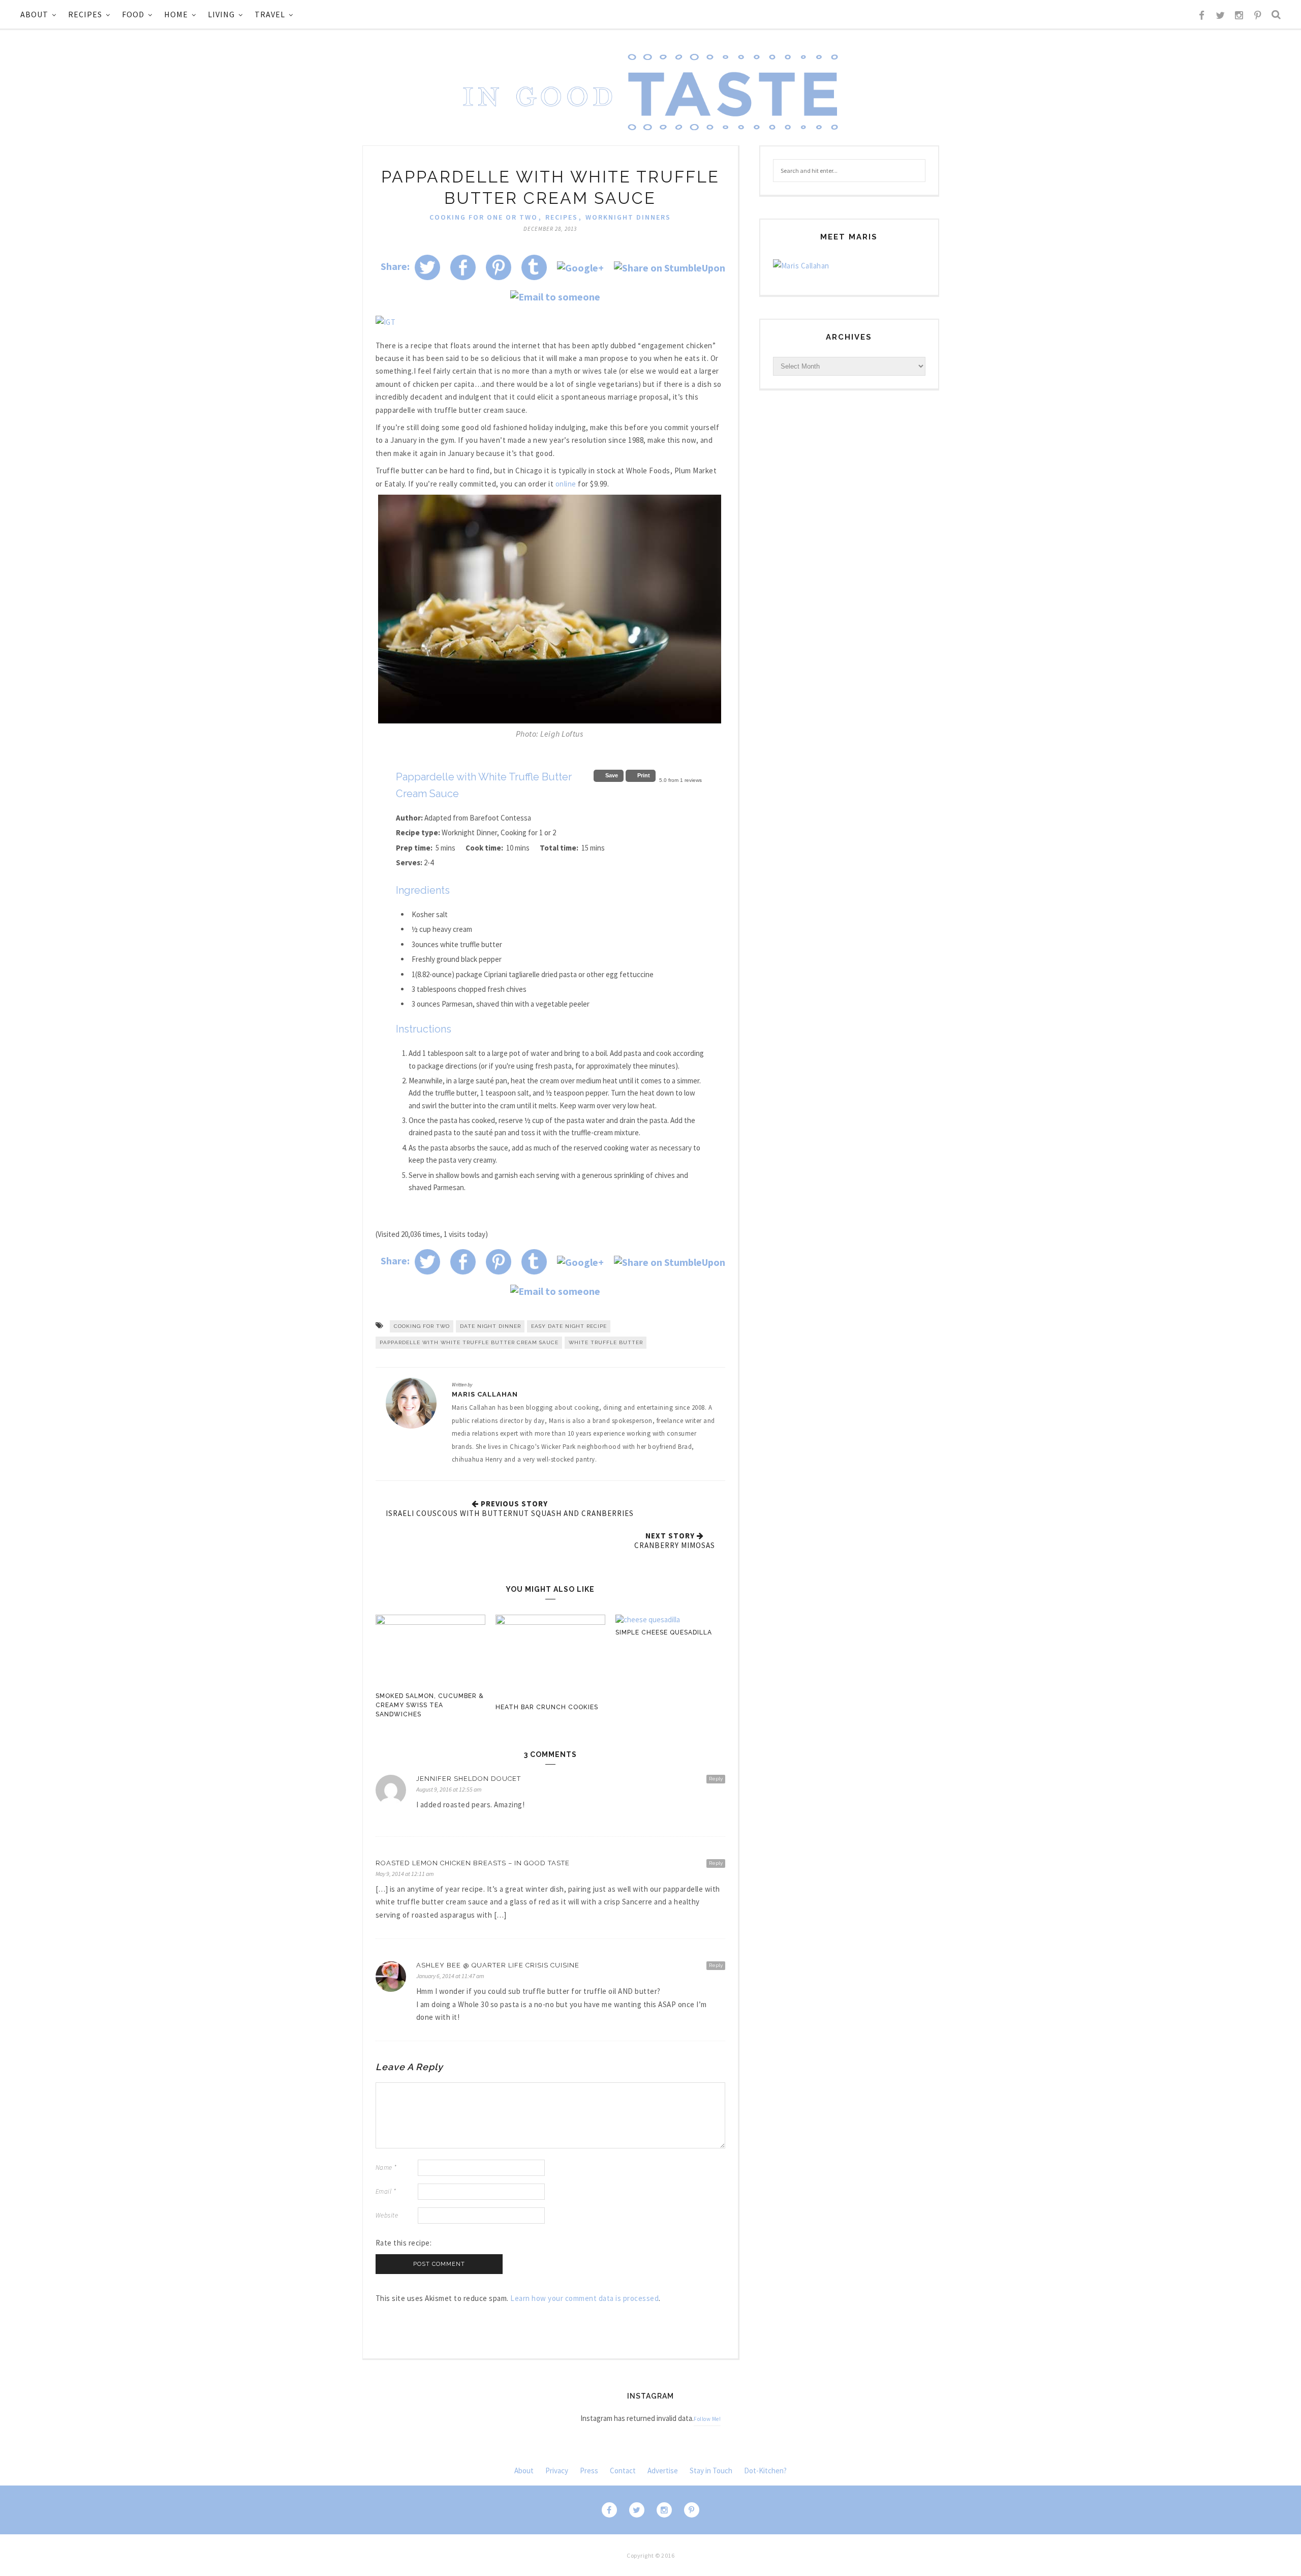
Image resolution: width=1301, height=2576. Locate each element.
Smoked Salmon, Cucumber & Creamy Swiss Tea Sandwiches (430, 1705)
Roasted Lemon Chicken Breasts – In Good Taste (473, 1863)
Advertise (663, 2471)
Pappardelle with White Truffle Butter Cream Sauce (469, 1342)
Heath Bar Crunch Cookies (547, 1707)
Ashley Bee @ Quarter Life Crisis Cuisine (498, 1965)
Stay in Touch (711, 2471)
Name (386, 2168)
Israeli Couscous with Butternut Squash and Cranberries (510, 1513)
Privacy (557, 2471)
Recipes (85, 14)
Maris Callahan (485, 1394)
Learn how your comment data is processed (584, 2298)
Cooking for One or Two (484, 217)
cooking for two (422, 1326)
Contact (623, 2471)
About (34, 14)
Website (387, 2215)
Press (589, 2471)
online (566, 484)
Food (133, 14)
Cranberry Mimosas (675, 1545)
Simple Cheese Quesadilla (664, 1632)
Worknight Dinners (628, 217)
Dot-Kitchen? (765, 2471)
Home (176, 14)
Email (386, 2191)
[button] (609, 776)
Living (221, 14)
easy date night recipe (569, 1326)
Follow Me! (707, 2419)
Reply (716, 1779)
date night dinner (490, 1326)
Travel (270, 14)
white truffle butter (606, 1342)
